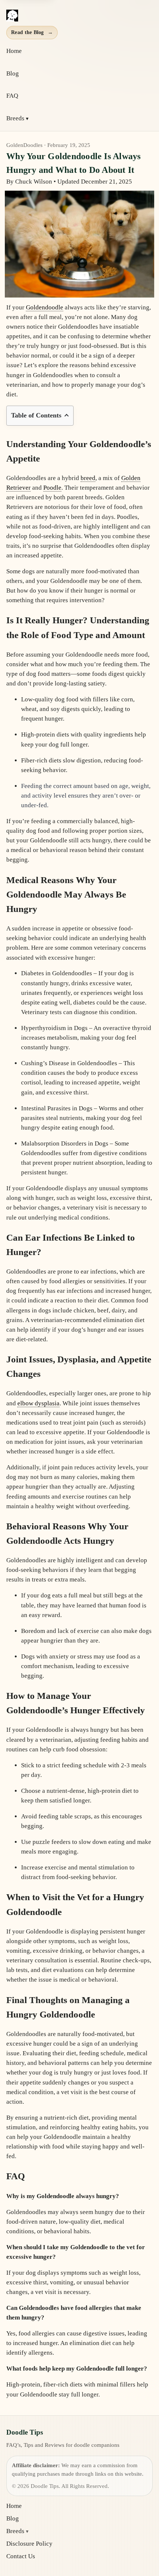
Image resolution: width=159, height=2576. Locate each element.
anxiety (59, 1656)
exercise (73, 1497)
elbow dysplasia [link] (38, 1403)
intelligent (115, 526)
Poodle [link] (52, 488)
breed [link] (88, 478)
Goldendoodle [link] (45, 307)
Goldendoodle (69, 581)
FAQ (12, 96)
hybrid (70, 478)
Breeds (15, 118)
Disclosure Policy (29, 2544)
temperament (97, 488)
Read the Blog (32, 32)
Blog (13, 73)
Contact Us (21, 2556)
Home (14, 51)
